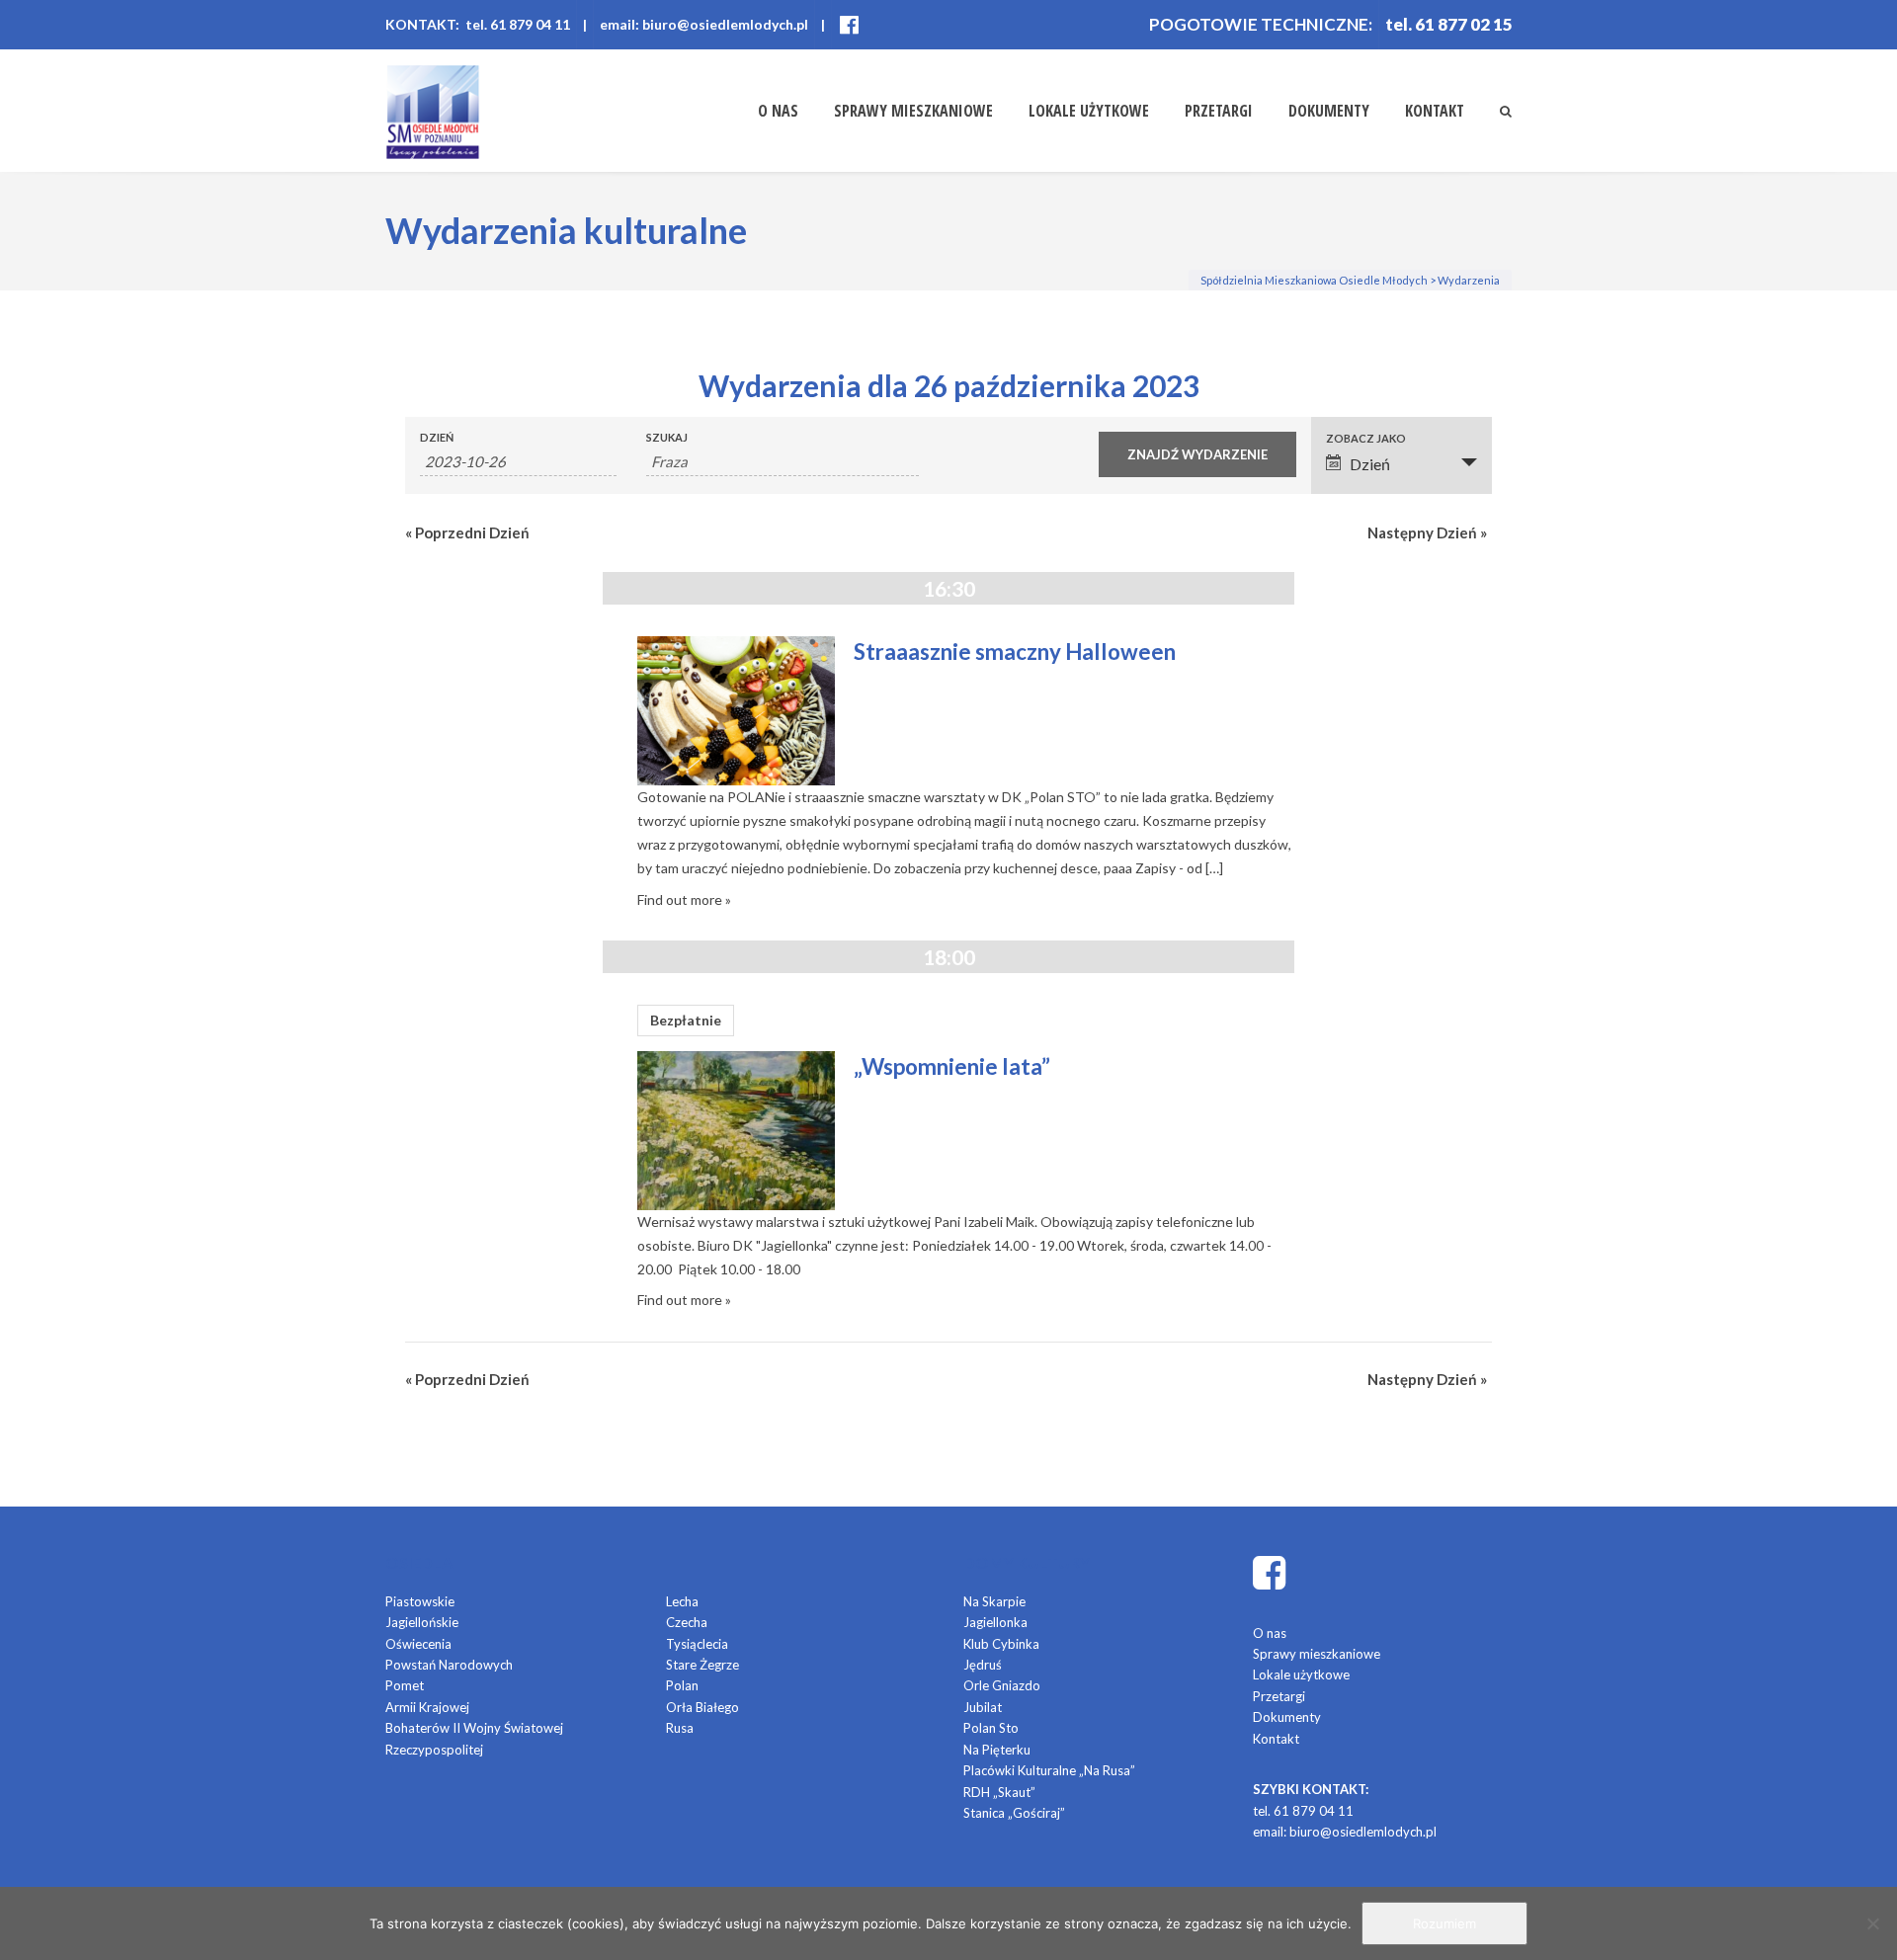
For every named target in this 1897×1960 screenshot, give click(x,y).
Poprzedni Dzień (467, 532)
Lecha (682, 1601)
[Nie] (1872, 1923)
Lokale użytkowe (1089, 111)
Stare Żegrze (702, 1665)
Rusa (680, 1728)
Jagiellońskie (422, 1622)
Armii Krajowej (427, 1707)
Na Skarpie (994, 1601)
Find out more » (684, 899)
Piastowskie (420, 1601)
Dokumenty (1329, 111)
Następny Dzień (1427, 532)
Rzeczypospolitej (434, 1750)
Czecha (687, 1622)
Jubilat (983, 1707)
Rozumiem (1444, 1923)
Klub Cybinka (1001, 1644)
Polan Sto (991, 1728)
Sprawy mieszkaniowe (913, 111)
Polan (682, 1685)
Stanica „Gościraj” (1014, 1813)
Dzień (437, 437)
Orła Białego (702, 1707)
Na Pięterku (997, 1750)
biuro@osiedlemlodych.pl (1363, 1832)
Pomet (405, 1685)
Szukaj (667, 437)
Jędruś (983, 1665)
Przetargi (1219, 111)
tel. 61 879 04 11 (1303, 1811)
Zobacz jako (1366, 438)
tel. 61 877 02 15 (1449, 24)
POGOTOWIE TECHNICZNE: (1261, 24)
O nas (778, 111)
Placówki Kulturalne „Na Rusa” (1049, 1770)
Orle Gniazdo (1002, 1685)
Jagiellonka (995, 1622)
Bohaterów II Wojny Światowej (474, 1728)
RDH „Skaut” (999, 1792)
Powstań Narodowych (449, 1665)
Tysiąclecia (697, 1644)
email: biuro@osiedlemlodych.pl (704, 24)
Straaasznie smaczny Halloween (1015, 652)
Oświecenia (418, 1644)
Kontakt (1435, 111)
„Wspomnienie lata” (952, 1066)
